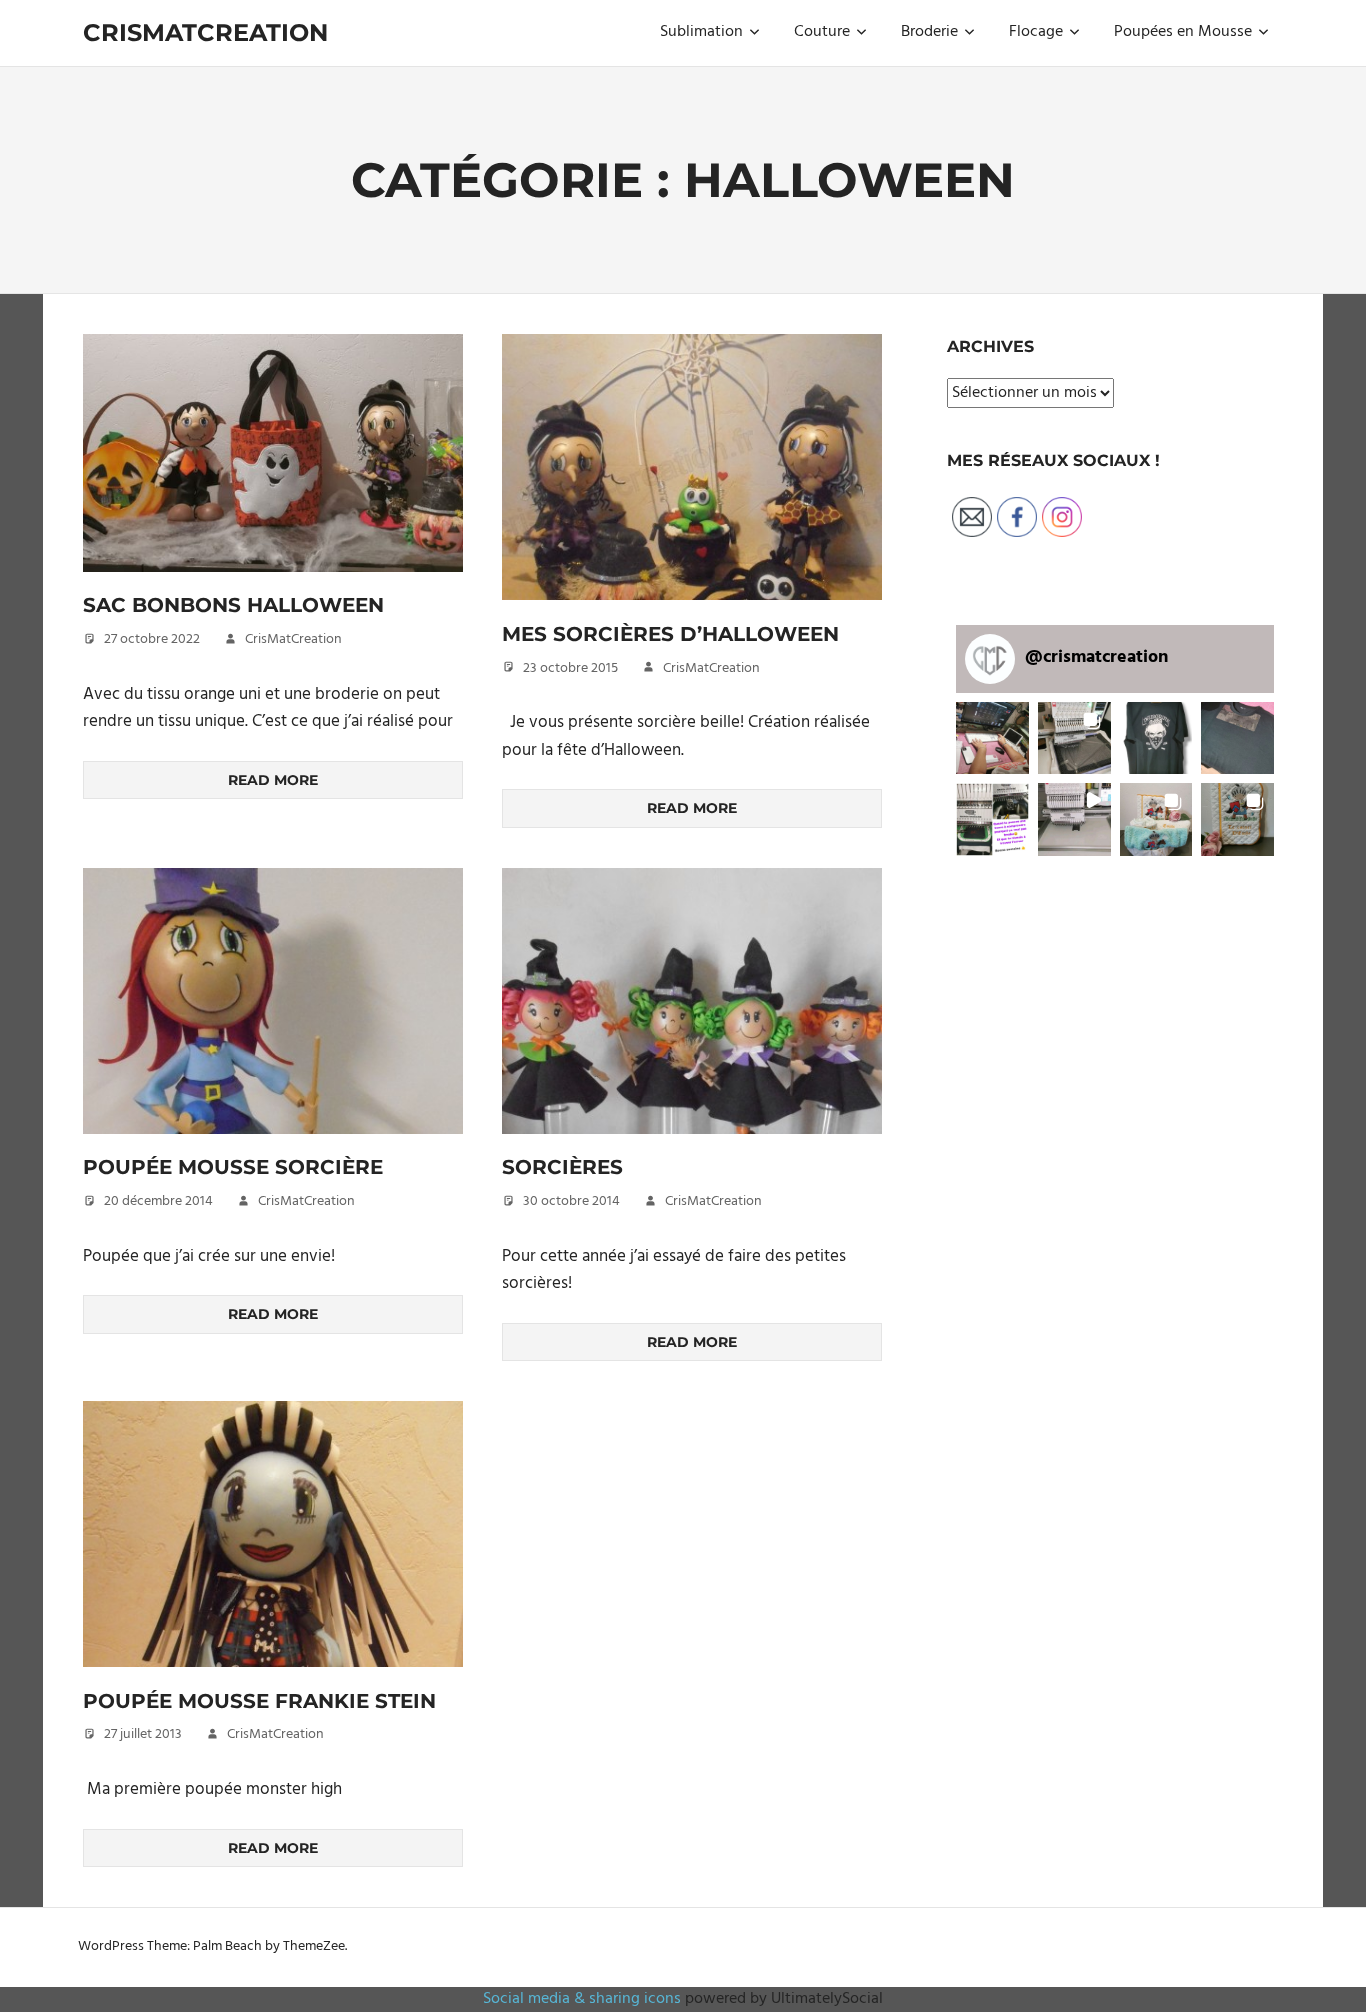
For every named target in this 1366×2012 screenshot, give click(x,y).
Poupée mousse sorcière (233, 1167)
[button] (273, 453)
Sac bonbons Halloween (233, 605)
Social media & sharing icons (584, 1999)
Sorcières (562, 1167)
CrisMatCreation (205, 32)
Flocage (1036, 32)
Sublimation (701, 32)
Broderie (929, 32)
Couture (822, 32)
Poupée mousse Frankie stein (259, 1701)
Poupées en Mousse (1183, 32)
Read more (273, 780)
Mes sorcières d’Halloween (670, 634)
